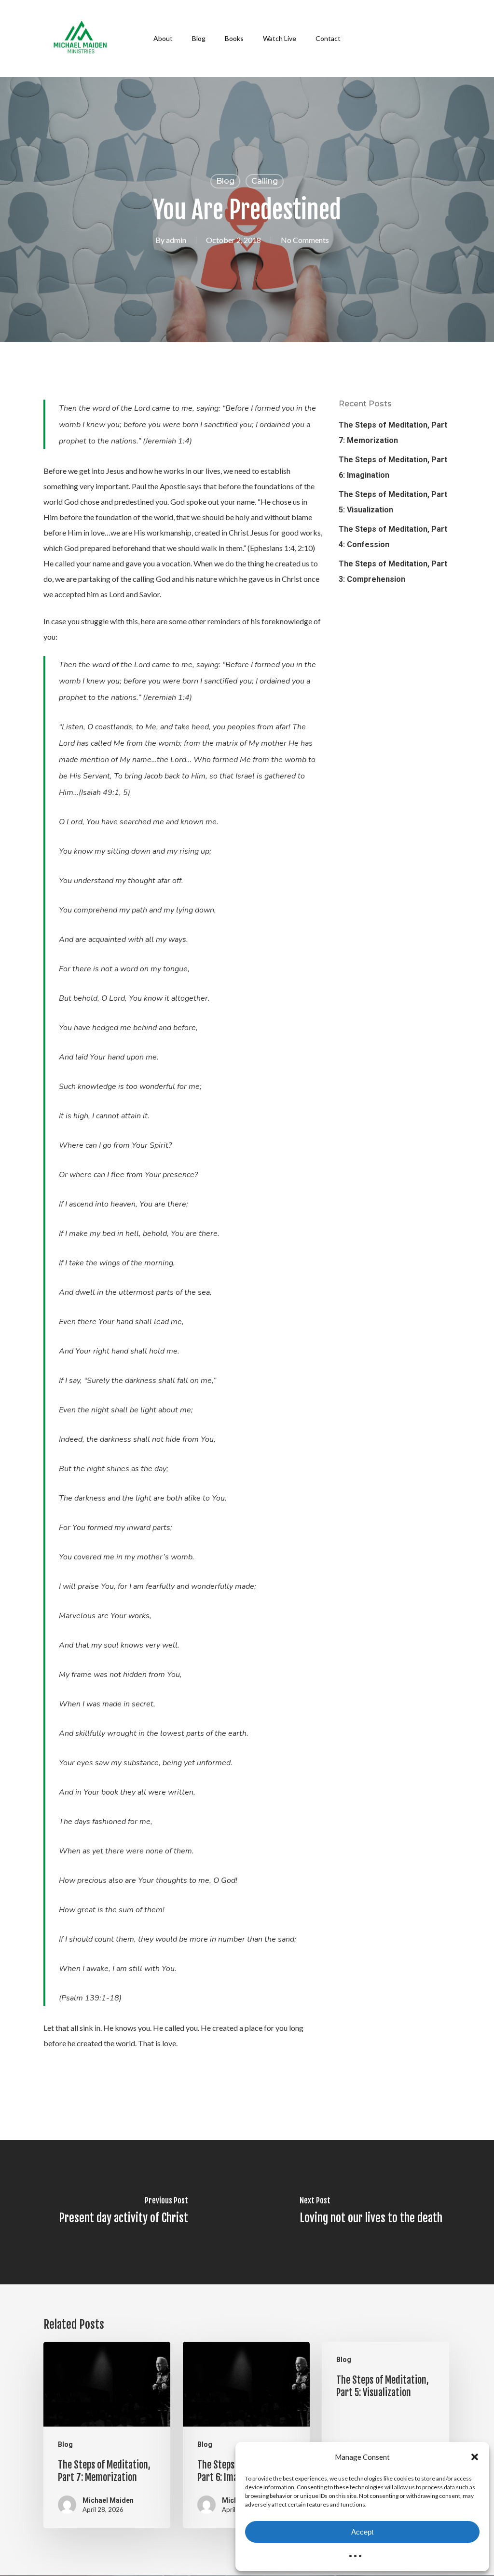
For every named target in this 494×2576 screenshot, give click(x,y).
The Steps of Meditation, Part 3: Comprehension (393, 571)
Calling (265, 181)
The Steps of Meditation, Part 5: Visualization (393, 502)
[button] (475, 2457)
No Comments (305, 240)
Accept (362, 2532)
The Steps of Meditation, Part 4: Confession (393, 537)
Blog (225, 181)
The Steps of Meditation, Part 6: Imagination (393, 467)
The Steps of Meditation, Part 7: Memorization (393, 433)
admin (176, 240)
